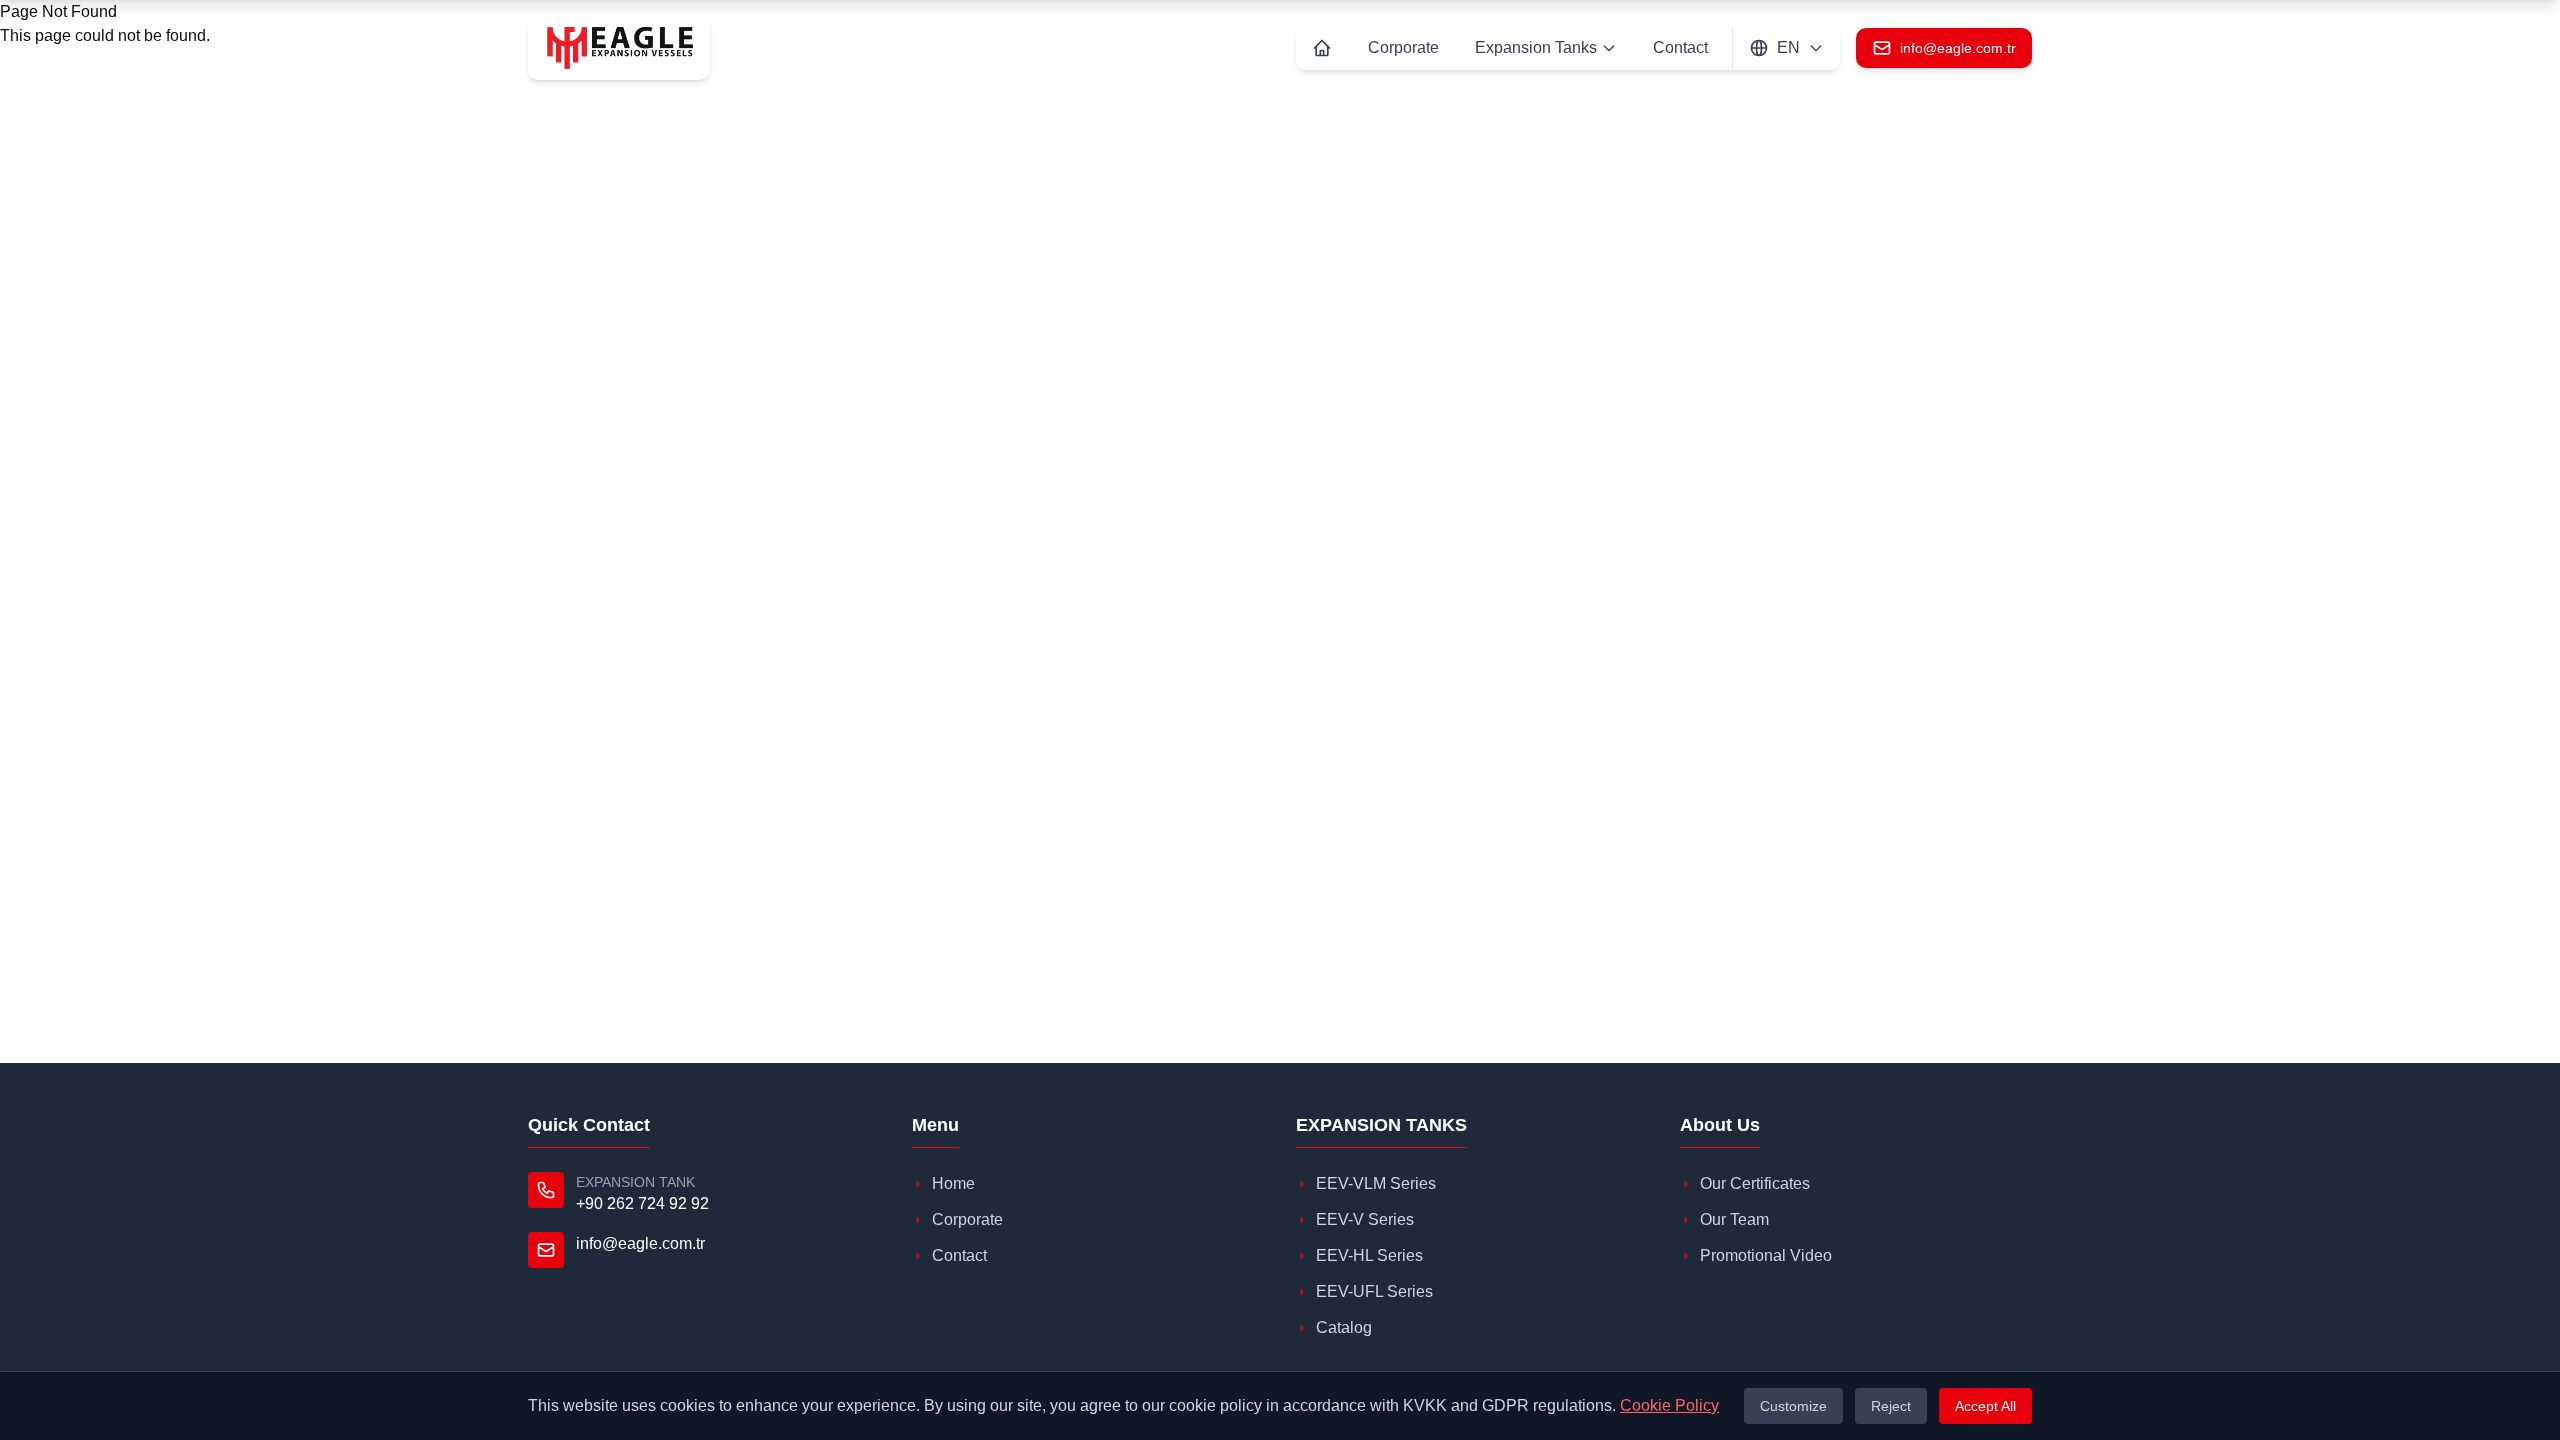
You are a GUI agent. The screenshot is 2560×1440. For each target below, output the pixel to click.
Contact (1680, 47)
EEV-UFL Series (1374, 1291)
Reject (1891, 1406)
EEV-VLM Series (1376, 1183)
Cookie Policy (1669, 1405)
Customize (1793, 1406)
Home (953, 1183)
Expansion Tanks (1536, 47)
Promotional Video (1766, 1255)
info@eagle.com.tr (640, 1243)
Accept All (1985, 1406)
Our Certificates (1755, 1183)
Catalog (1344, 1327)
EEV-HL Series (1369, 1255)
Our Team (1734, 1219)
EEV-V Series (1365, 1219)
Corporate (1403, 47)
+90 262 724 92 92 (642, 1203)
